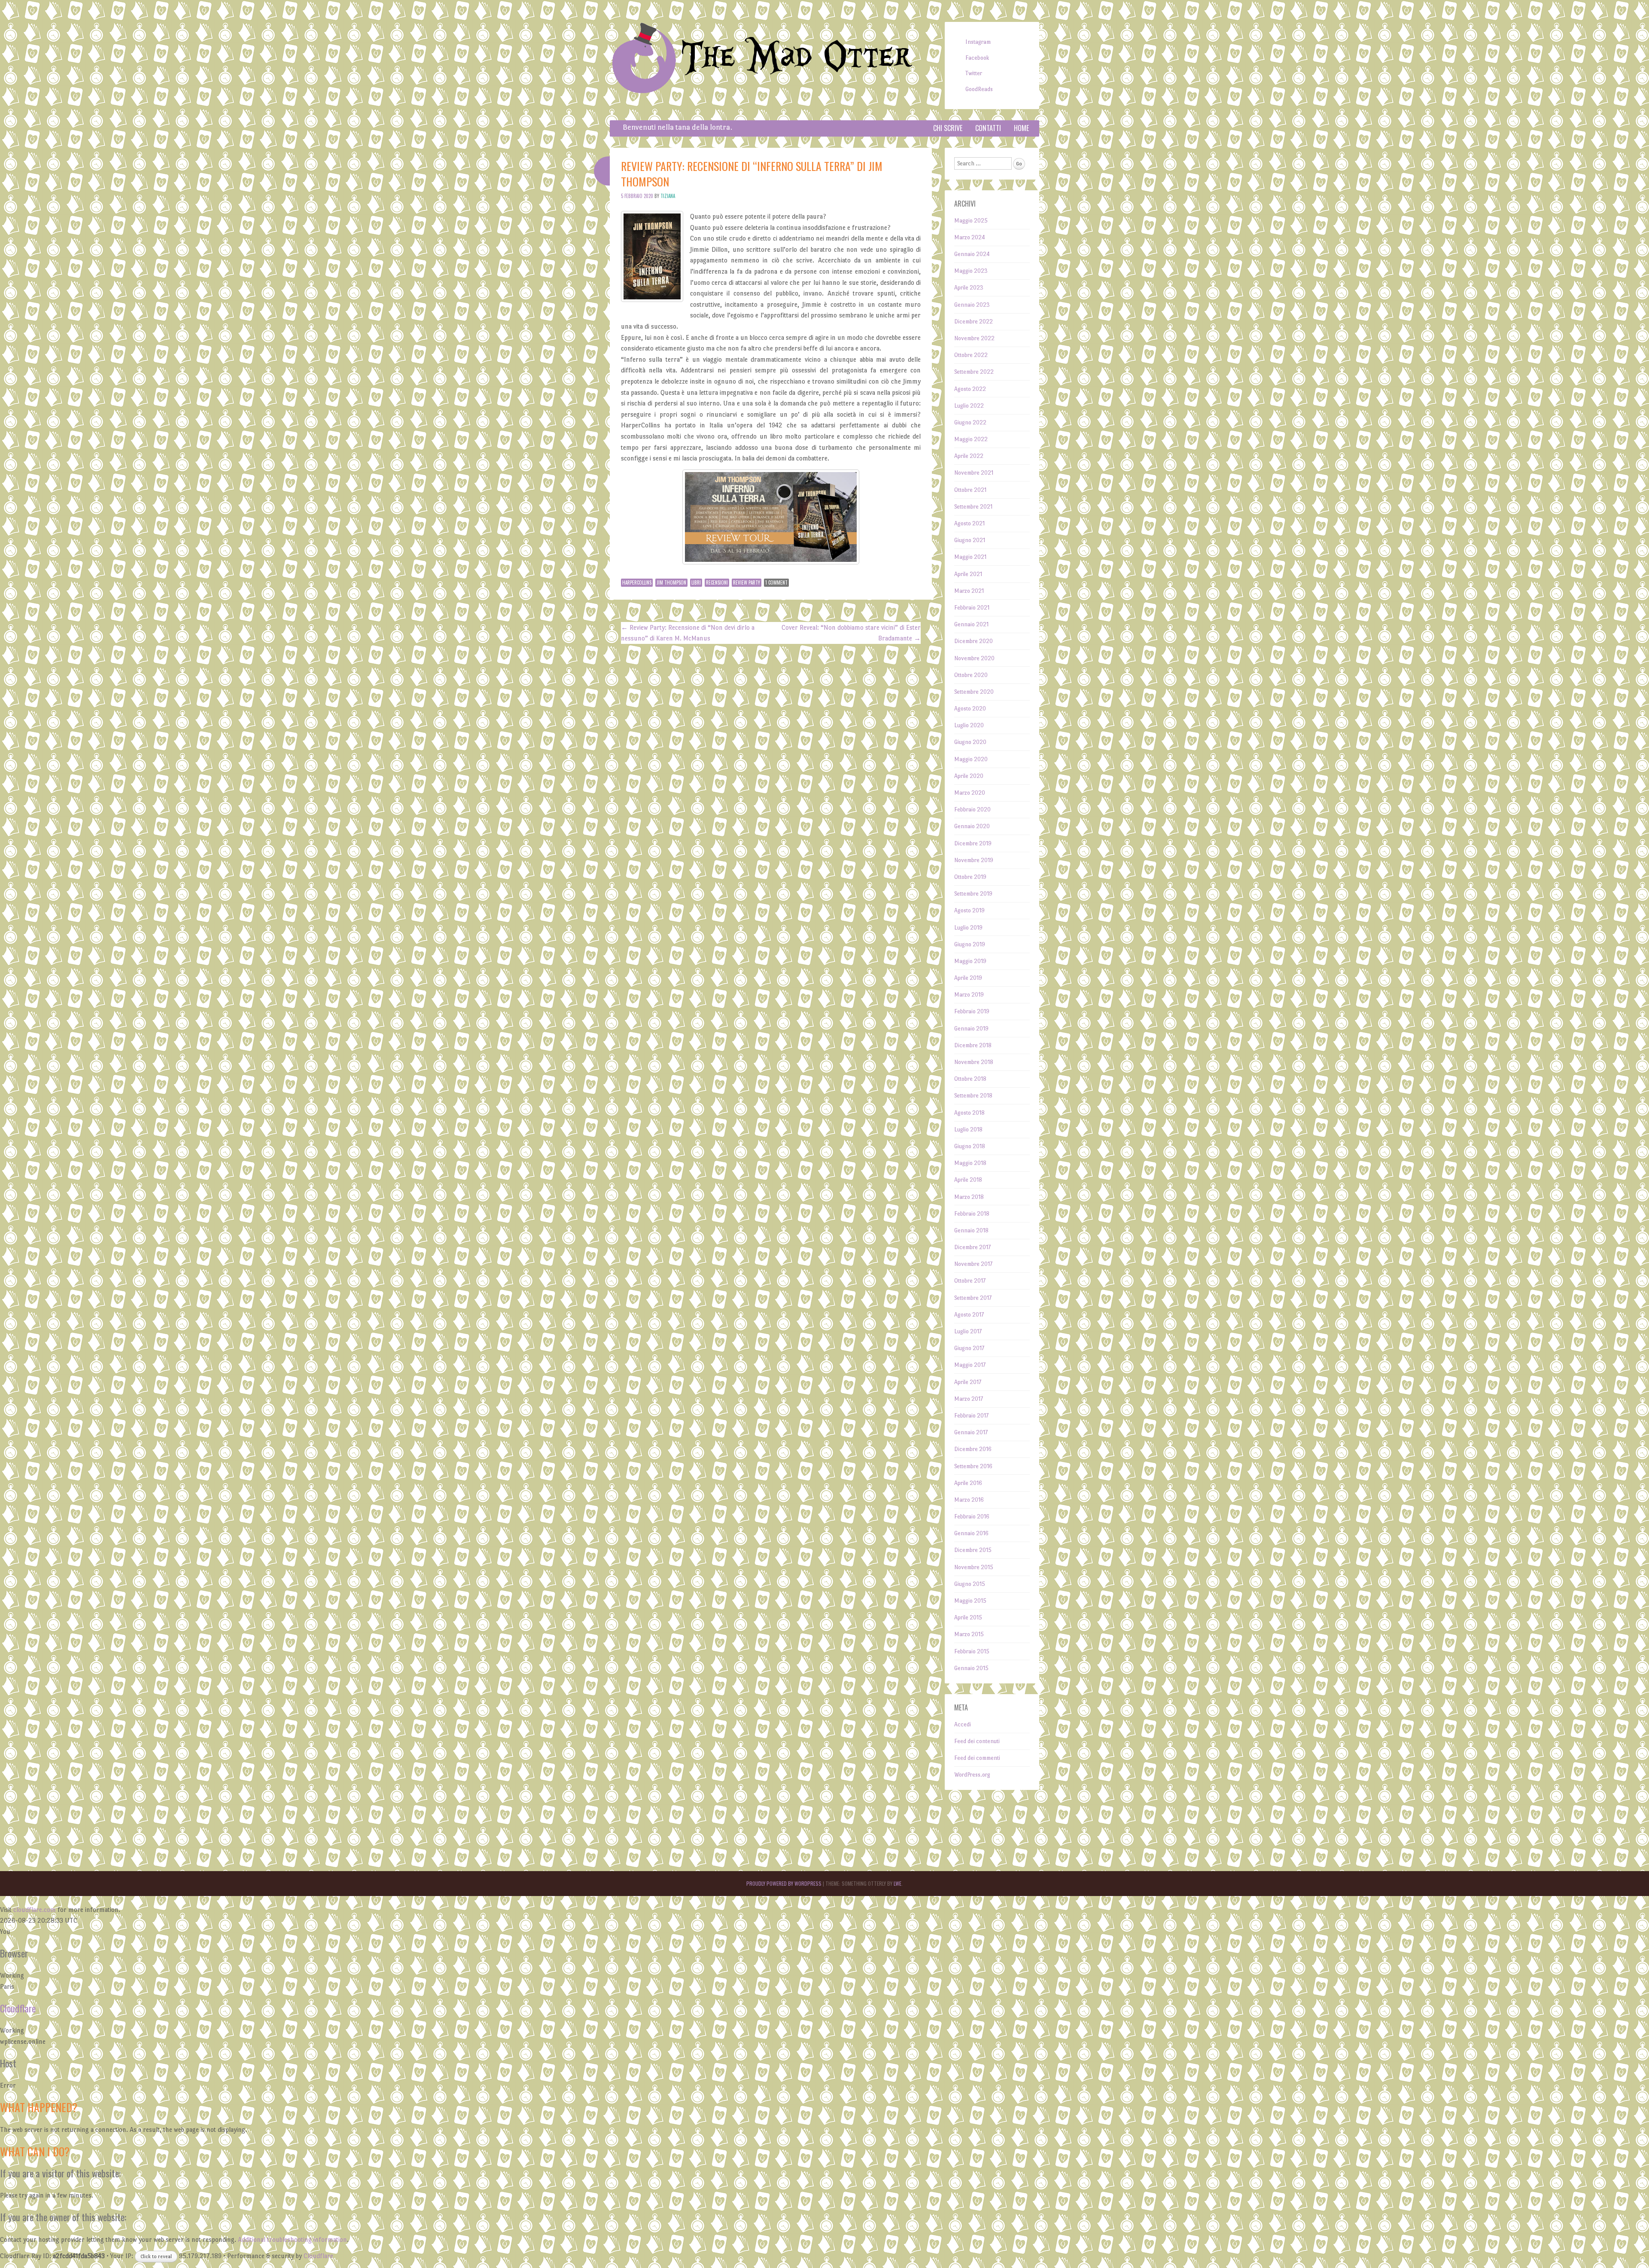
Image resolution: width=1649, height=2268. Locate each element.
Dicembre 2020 (974, 641)
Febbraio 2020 (972, 809)
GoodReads (979, 89)
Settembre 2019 (973, 894)
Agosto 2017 (969, 1315)
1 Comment (776, 582)
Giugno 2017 (969, 1348)
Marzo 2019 (969, 995)
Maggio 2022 (971, 439)
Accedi (963, 1724)
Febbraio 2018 (972, 1214)
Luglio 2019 (968, 928)
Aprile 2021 (968, 574)
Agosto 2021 (969, 523)
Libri (696, 582)
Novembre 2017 (973, 1264)
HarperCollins (637, 582)
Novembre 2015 (974, 1567)
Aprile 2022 (969, 456)
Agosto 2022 (970, 389)
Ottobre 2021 (970, 490)
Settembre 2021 (973, 507)
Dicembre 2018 (973, 1045)
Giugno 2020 (970, 742)
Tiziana (668, 196)
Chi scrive (948, 128)
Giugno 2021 (970, 540)
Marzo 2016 (969, 1500)
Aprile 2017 (968, 1382)
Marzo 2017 (969, 1399)
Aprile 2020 (969, 776)
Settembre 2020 (974, 692)
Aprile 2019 (968, 978)
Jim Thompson (671, 582)
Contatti (988, 128)
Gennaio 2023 (972, 305)
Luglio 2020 (969, 725)
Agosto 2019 (969, 910)
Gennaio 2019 (971, 1029)
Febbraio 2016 (972, 1517)
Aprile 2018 (968, 1180)
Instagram (978, 42)
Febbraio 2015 (972, 1651)
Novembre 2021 (974, 473)
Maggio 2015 (970, 1601)
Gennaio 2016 (971, 1533)
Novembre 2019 (974, 860)
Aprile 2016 (968, 1483)
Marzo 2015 (969, 1634)
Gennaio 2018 (971, 1230)
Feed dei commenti (977, 1758)
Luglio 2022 (969, 406)
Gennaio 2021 (971, 624)
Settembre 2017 (973, 1298)
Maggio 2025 (971, 221)
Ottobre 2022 (971, 355)
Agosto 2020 (970, 709)
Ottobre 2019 (970, 877)
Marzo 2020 (970, 793)
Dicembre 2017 (972, 1247)
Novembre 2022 (974, 338)
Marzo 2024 (970, 237)
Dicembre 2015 (973, 1550)
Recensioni (717, 582)
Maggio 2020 (971, 759)
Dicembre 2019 (973, 843)
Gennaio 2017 (971, 1432)
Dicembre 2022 (974, 322)
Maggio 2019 (970, 961)
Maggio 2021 (970, 557)
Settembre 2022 (974, 372)
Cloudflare (18, 2008)
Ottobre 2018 (970, 1079)
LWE (898, 1883)
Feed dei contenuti (977, 1741)
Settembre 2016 (973, 1466)
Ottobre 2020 (971, 675)
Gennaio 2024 (972, 254)
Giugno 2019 (970, 944)
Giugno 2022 (970, 422)
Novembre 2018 (974, 1062)
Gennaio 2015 (971, 1668)
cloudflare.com (35, 1910)
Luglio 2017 (968, 1331)
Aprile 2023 (969, 288)
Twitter (974, 73)
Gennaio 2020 (972, 826)
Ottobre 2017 (970, 1281)
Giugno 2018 (970, 1146)
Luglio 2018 (968, 1129)
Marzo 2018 (969, 1197)
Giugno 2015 (970, 1584)
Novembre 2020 (974, 658)
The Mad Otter (796, 57)
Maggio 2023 (971, 271)
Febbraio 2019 (972, 1011)
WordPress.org (972, 1775)
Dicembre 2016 (973, 1449)
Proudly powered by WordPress (784, 1883)
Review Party (747, 582)
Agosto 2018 (969, 1113)
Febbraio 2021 (972, 608)
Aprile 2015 (968, 1617)
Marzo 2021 (969, 591)
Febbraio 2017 (971, 1416)
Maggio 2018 (970, 1163)
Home (1021, 128)
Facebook (977, 58)
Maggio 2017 (970, 1365)
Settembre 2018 (973, 1096)
